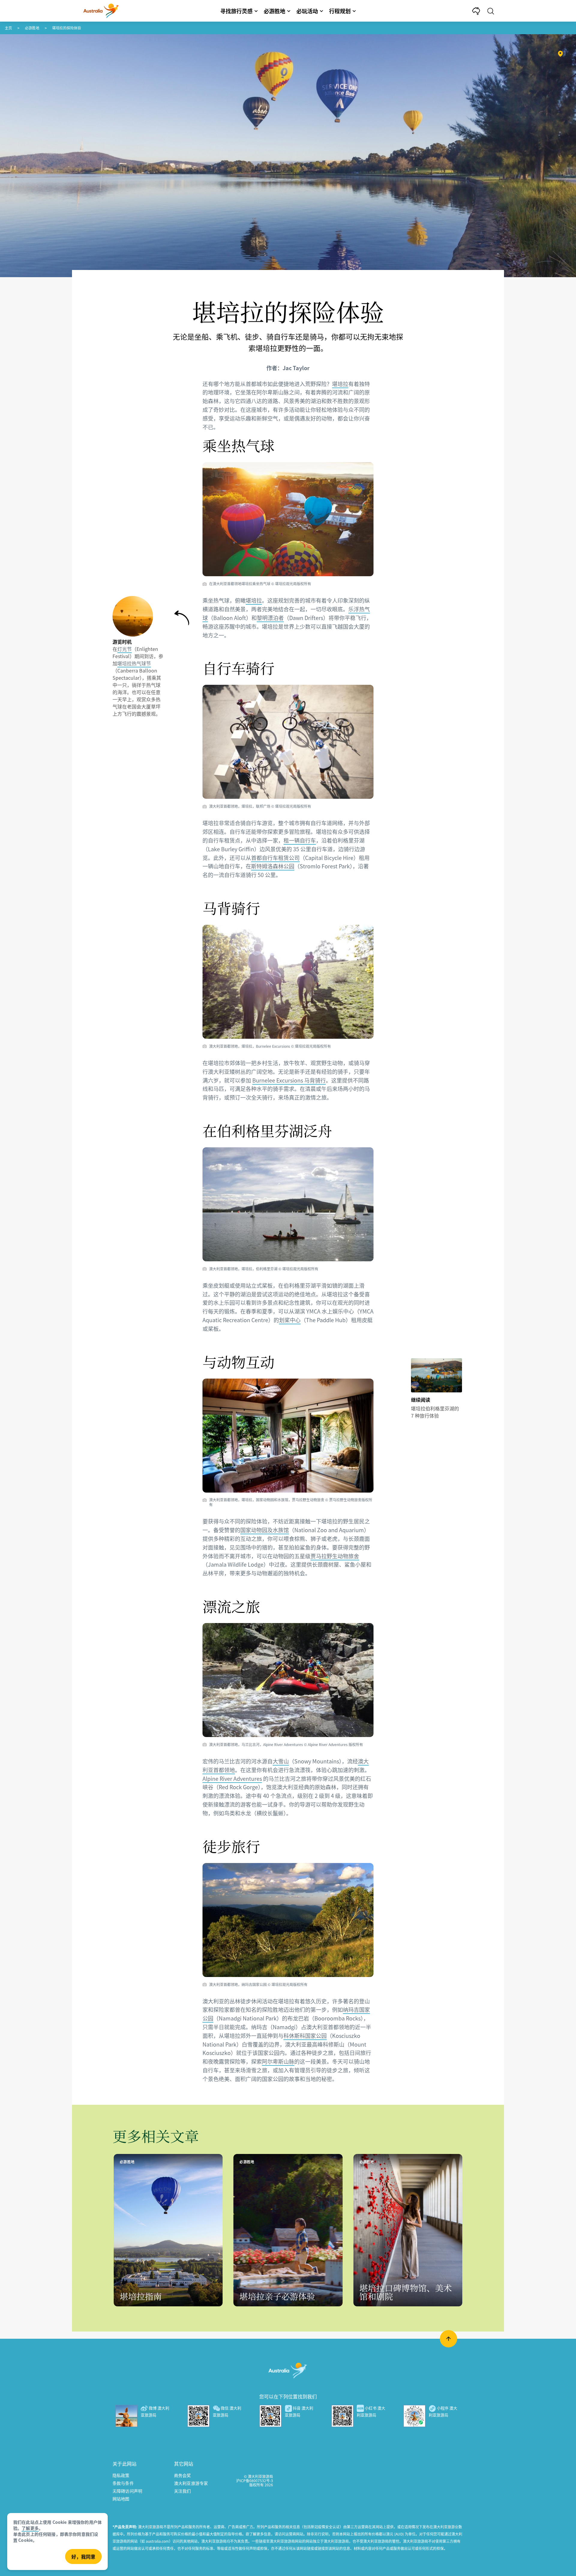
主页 (8, 28)
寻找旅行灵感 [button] (236, 11)
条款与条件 (123, 2483)
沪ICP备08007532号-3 (255, 2480)
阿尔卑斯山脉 (278, 2061)
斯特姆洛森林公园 (273, 866)
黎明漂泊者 (270, 618)
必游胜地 (32, 28)
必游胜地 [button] (274, 11)
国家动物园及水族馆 (265, 1530)
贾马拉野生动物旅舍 (335, 1556)
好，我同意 (83, 2557)
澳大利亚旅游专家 (191, 2483)
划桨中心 (290, 1320)
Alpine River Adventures (232, 1778)
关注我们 (183, 2491)
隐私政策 (121, 2475)
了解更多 (30, 2528)
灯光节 (124, 649)
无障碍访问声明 (127, 2491)
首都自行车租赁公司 (275, 858)
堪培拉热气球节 (134, 663)
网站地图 (121, 2499)
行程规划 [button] (340, 11)
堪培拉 (340, 384)
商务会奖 (183, 2475)
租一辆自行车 (300, 840)
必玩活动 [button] (307, 11)
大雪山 (281, 1761)
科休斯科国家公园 (305, 2035)
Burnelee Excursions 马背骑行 (289, 1080)
